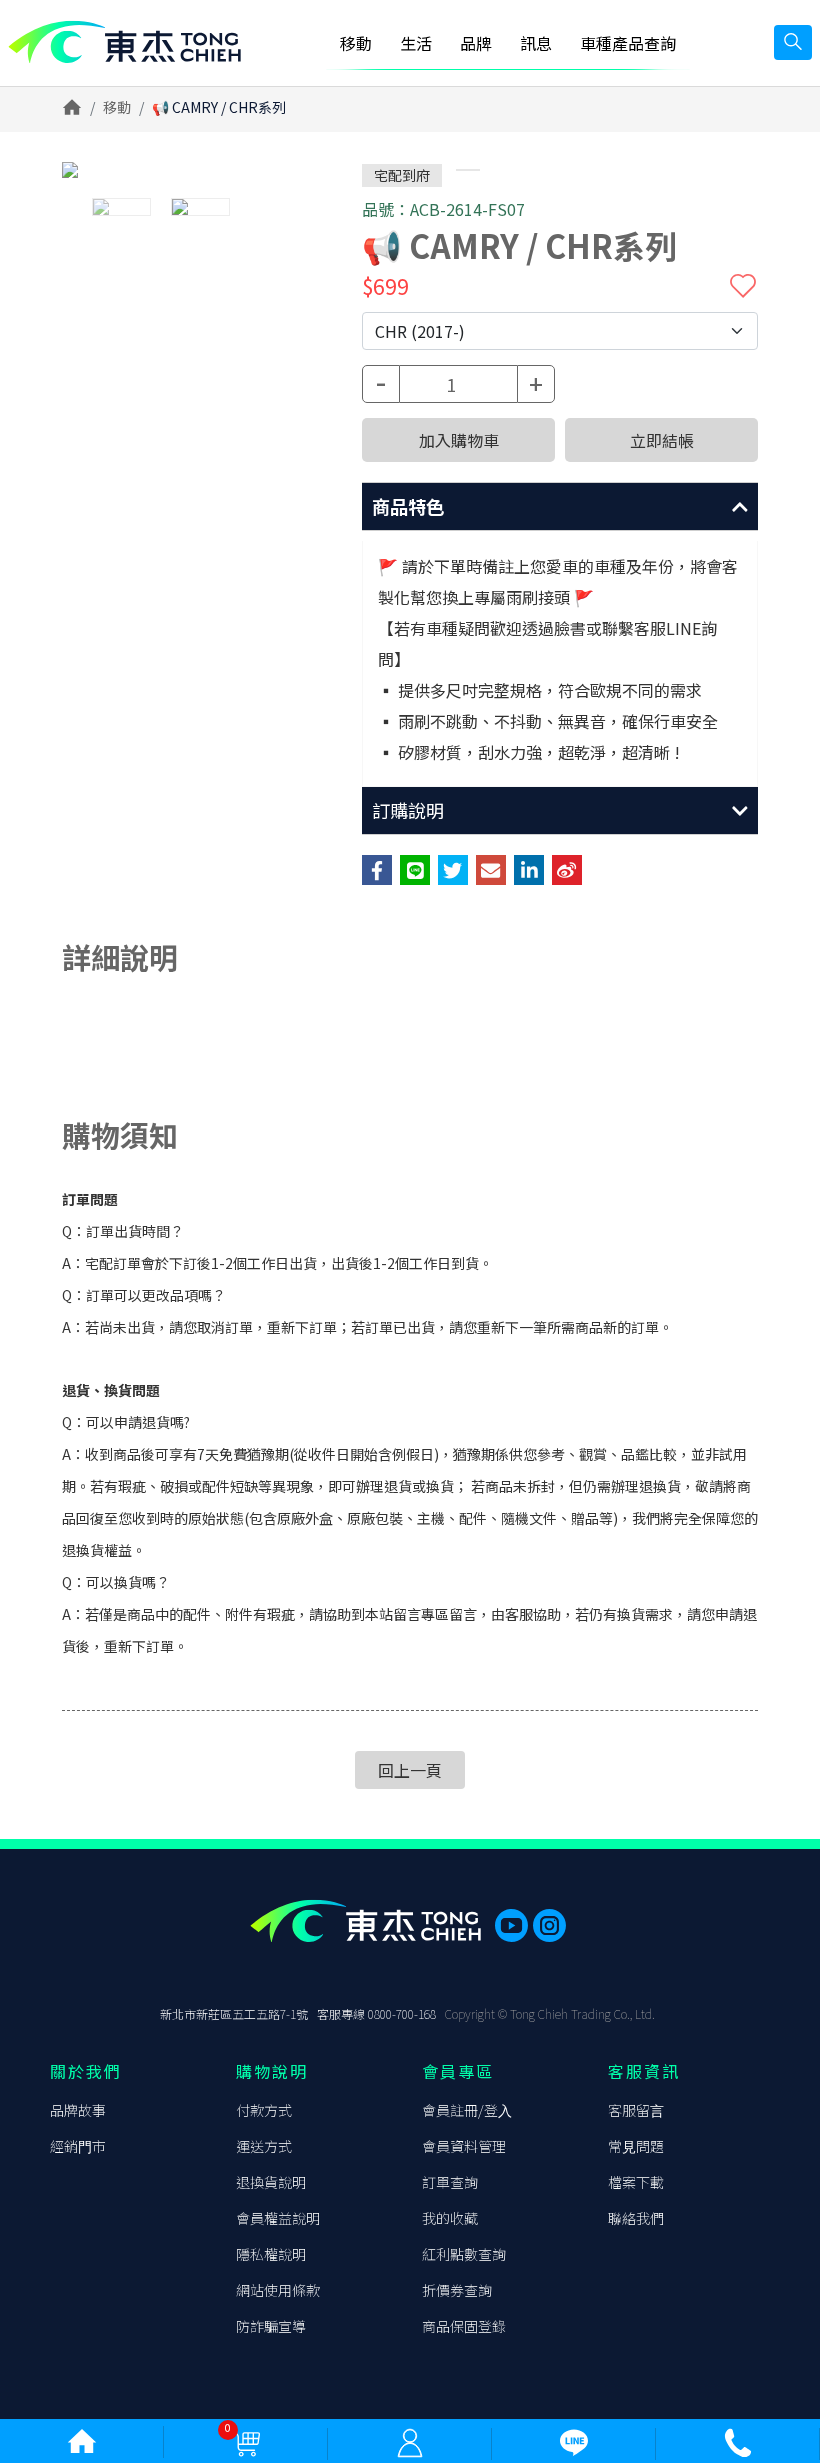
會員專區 (458, 2071)
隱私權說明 (271, 2254)
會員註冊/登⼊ (467, 2110)
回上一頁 (410, 1770)
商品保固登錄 (464, 2326)
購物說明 (272, 2071)
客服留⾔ (636, 2110)
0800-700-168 (402, 2013)
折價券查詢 (457, 2290)
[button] (560, 507)
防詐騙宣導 (271, 2326)
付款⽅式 (264, 2110)
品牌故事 (78, 2110)
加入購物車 (459, 440)
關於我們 (86, 2071)
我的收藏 (450, 2218)
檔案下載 (636, 2182)
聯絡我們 (636, 2218)
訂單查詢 (450, 2182)
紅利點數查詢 (464, 2254)
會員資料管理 (464, 2146)
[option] (200, 170)
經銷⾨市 (78, 2146)
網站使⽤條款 (278, 2290)
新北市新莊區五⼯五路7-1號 (234, 2013)
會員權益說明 (278, 2218)
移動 (117, 107)
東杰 (124, 42)
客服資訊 (644, 2071)
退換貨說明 (271, 2182)
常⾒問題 (636, 2146)
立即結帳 (662, 440)
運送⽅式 (264, 2146)
